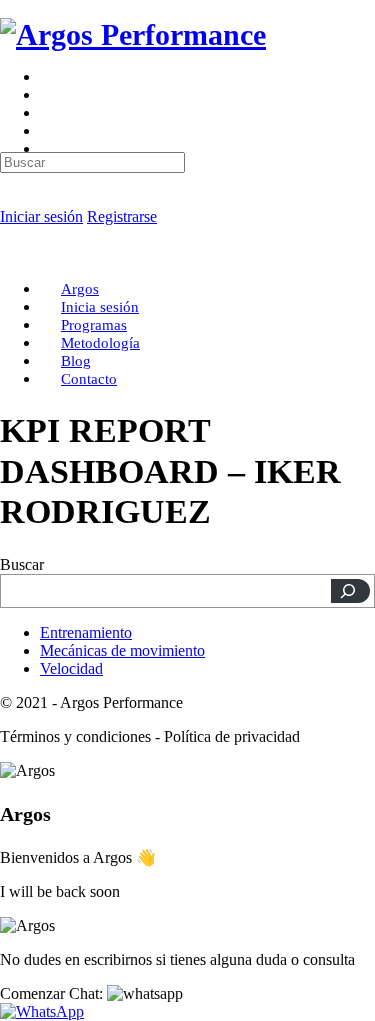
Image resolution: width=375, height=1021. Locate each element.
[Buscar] (350, 591)
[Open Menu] (11, 84)
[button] (91, 993)
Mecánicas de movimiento (122, 650)
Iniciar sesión (41, 216)
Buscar (22, 564)
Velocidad (71, 668)
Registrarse (122, 216)
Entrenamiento (86, 632)
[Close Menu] (11, 254)
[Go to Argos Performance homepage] (133, 34)
